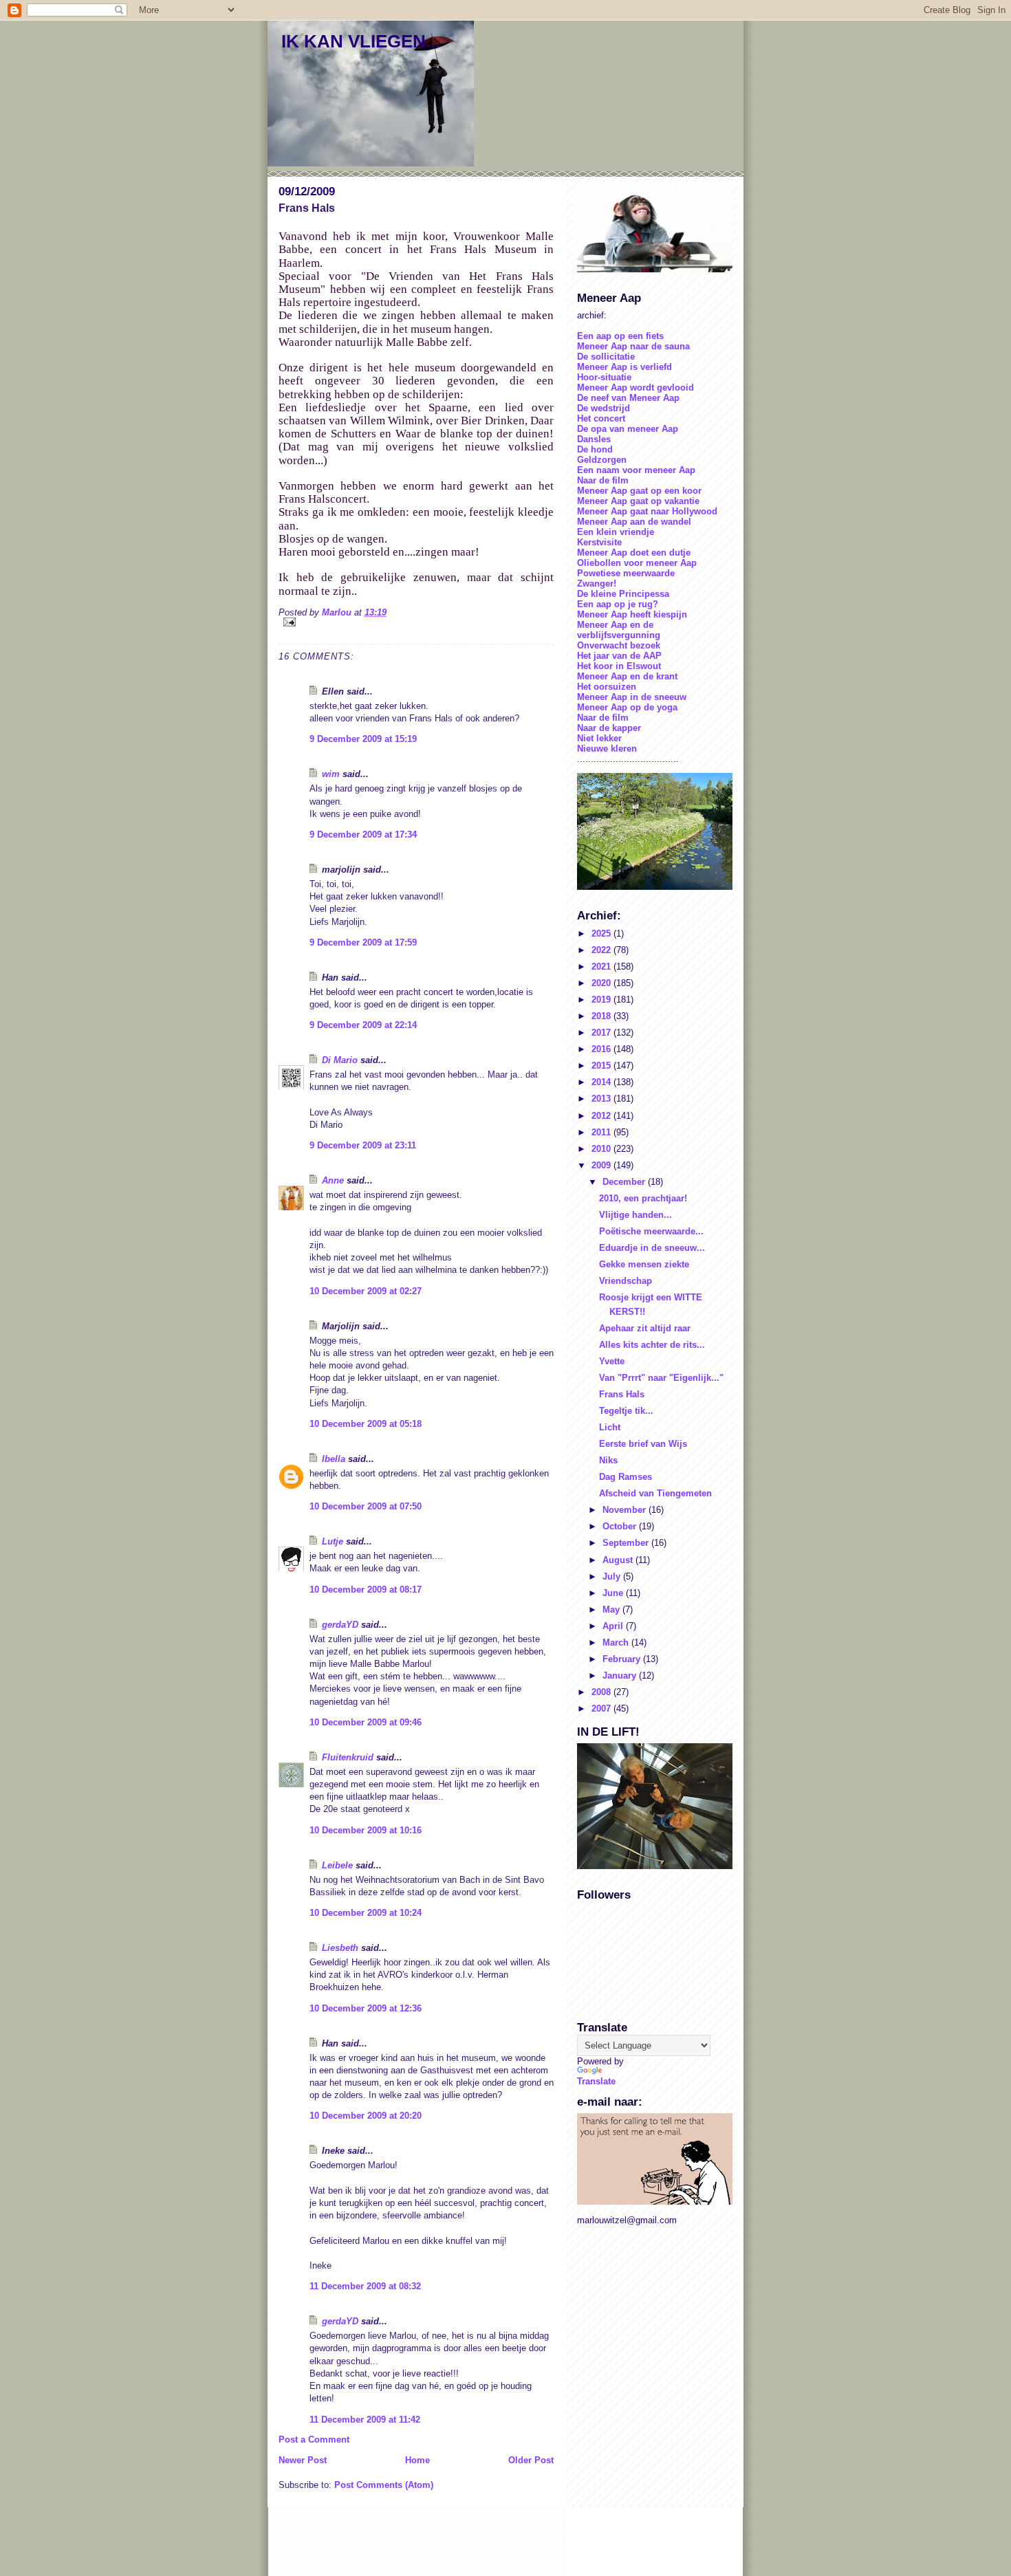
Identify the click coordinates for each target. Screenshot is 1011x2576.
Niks (608, 1460)
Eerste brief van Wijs (643, 1444)
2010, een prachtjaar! (643, 1198)
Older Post (531, 2460)
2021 (602, 967)
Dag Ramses (626, 1477)
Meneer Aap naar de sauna (633, 346)
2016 (602, 1049)
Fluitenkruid (348, 1757)
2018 (602, 1016)
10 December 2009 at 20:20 (366, 2116)
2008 (602, 1692)
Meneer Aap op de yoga (627, 707)
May (612, 1609)
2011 (602, 1132)
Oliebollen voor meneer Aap (637, 563)
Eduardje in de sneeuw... (652, 1248)
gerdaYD (340, 1625)
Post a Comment (314, 2439)
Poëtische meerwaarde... (651, 1231)
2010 (602, 1149)
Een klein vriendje (616, 532)
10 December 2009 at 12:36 (366, 2008)
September (627, 1543)
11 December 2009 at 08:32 (365, 2286)
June (614, 1593)
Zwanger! (597, 583)
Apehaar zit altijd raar (645, 1328)
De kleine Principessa (623, 594)
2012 (602, 1116)
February (623, 1659)
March (617, 1642)
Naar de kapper (609, 728)
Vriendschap (626, 1281)
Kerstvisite (599, 542)
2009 (602, 1165)
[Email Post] (416, 622)
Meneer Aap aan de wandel (634, 522)
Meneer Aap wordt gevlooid (635, 388)
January (621, 1676)
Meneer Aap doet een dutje (634, 553)
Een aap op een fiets (620, 336)
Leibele (337, 1865)
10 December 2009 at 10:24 (366, 1913)
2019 (602, 1000)
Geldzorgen (602, 460)
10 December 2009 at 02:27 (366, 1291)
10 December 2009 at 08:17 (366, 1590)
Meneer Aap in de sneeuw (632, 697)
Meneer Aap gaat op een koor (639, 491)
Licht (610, 1427)
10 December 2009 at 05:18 (366, 1424)
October (621, 1526)
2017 (602, 1033)
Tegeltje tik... (626, 1411)
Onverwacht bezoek (619, 645)
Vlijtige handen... (635, 1215)
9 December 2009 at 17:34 (363, 834)
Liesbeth (340, 1948)
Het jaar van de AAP (619, 656)
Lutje (333, 1541)
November (626, 1510)
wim (331, 774)
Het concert (601, 418)
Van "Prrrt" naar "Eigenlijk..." (661, 1378)
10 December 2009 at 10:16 (366, 1830)
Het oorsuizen (607, 687)
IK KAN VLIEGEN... (361, 41)
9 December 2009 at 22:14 (363, 1025)
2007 (602, 1709)
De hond (595, 449)
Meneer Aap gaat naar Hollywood (647, 511)
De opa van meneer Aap (628, 429)
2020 (602, 983)
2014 (602, 1082)
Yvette (612, 1361)
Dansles (594, 439)
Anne (333, 1180)
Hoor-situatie (604, 377)
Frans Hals (622, 1394)
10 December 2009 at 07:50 (366, 1506)
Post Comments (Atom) (384, 2485)
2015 (602, 1066)
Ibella (334, 1459)
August (619, 1560)
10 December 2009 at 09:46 (366, 1722)
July (613, 1576)
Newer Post (303, 2460)
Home (417, 2460)
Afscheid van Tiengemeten (655, 1493)
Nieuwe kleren (607, 749)
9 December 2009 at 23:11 (363, 1145)
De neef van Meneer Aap (628, 398)
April (614, 1626)
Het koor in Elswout (619, 666)
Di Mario (340, 1060)
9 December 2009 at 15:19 (363, 739)
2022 (602, 950)
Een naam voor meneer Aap (636, 470)
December (625, 1182)
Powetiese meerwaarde (626, 573)
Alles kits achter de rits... (652, 1345)
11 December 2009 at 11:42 (365, 2420)
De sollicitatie (606, 357)
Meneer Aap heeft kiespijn (632, 614)
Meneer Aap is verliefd (624, 367)
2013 (602, 1099)
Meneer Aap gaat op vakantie (638, 501)
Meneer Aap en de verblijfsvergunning (619, 630)
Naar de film (603, 480)
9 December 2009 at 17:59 (363, 942)
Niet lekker (599, 738)
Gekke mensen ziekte (644, 1264)
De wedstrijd (604, 408)
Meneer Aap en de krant (627, 676)
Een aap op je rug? (618, 604)
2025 (602, 934)
